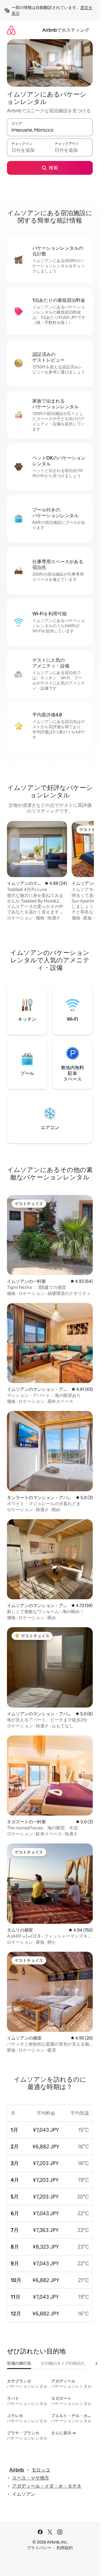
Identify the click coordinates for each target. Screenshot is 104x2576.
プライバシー (39, 2548)
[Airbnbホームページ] (11, 30)
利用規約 (65, 2548)
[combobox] (50, 130)
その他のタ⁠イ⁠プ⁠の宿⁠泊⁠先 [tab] (63, 2363)
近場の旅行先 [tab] (19, 2363)
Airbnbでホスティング (66, 30)
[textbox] (28, 150)
